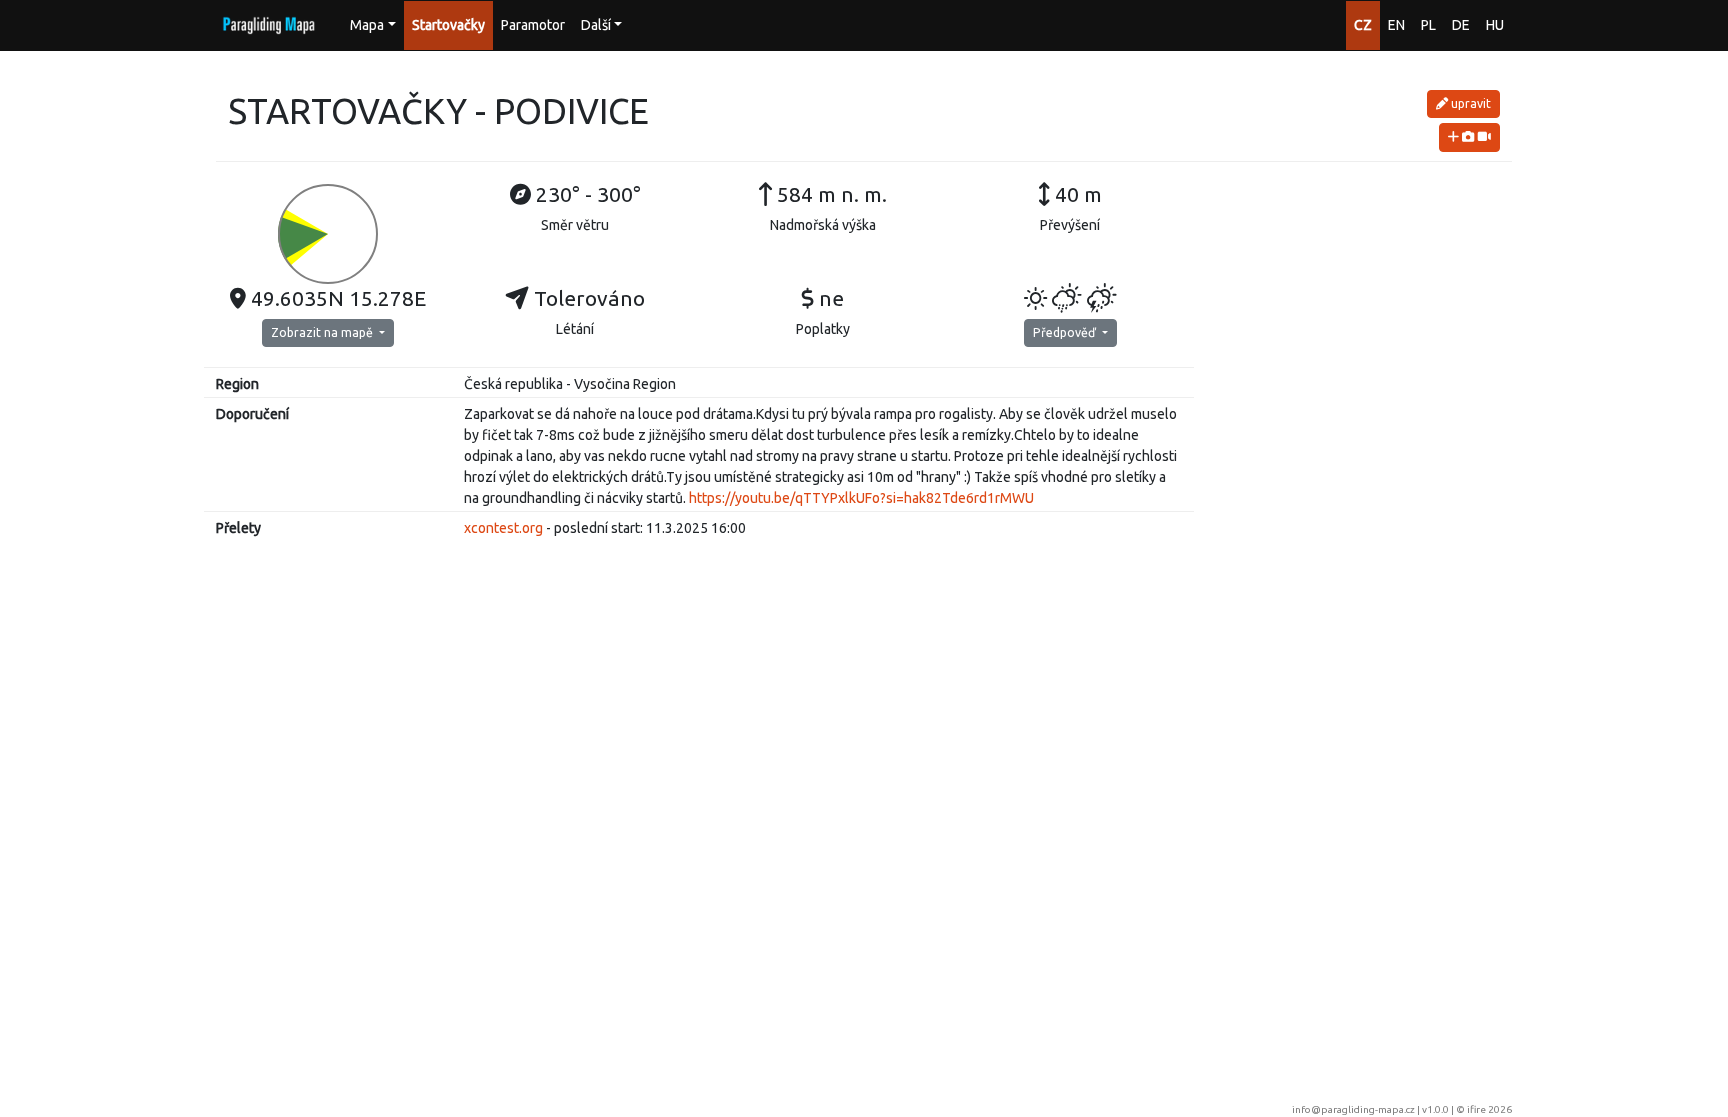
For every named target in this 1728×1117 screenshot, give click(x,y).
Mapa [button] (367, 25)
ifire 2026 (1489, 1109)
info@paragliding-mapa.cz (1353, 1109)
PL (1428, 25)
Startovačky (448, 25)
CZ (1363, 25)
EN (1396, 25)
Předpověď (1066, 332)
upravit (1469, 103)
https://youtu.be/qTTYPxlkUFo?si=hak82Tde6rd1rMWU (861, 498)
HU (1495, 25)
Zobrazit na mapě (323, 332)
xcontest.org (503, 528)
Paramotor (533, 25)
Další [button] (596, 25)
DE (1461, 25)
